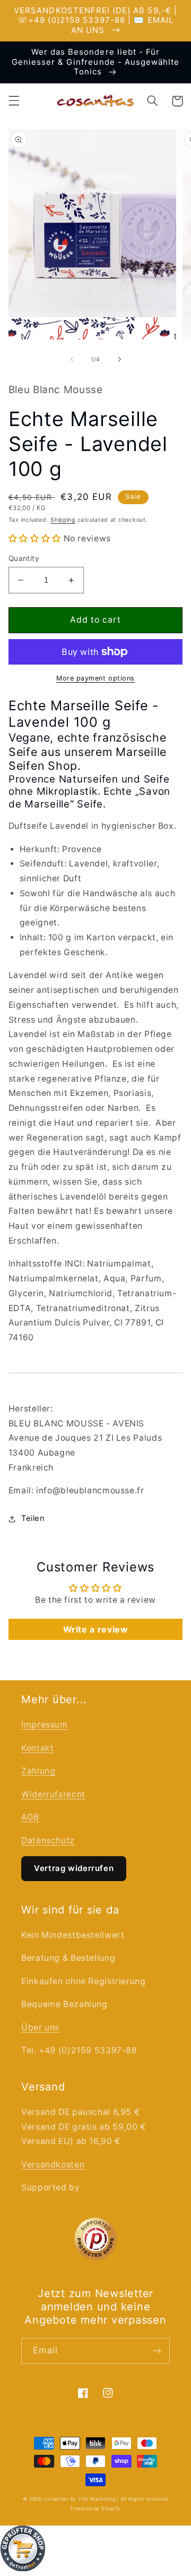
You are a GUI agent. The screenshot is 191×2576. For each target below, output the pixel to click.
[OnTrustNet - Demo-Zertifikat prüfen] (95, 2551)
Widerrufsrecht (53, 1794)
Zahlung (38, 1771)
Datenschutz (48, 1840)
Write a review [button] (96, 1629)
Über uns (40, 2027)
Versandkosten (53, 2165)
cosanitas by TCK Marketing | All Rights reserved (106, 2499)
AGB (30, 1817)
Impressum (45, 1725)
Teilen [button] (33, 1518)
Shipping (63, 520)
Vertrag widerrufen (74, 1868)
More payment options (95, 678)
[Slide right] (119, 359)
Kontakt (37, 1748)
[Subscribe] (157, 2351)
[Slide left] (72, 359)
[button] (14, 101)
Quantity (24, 558)
